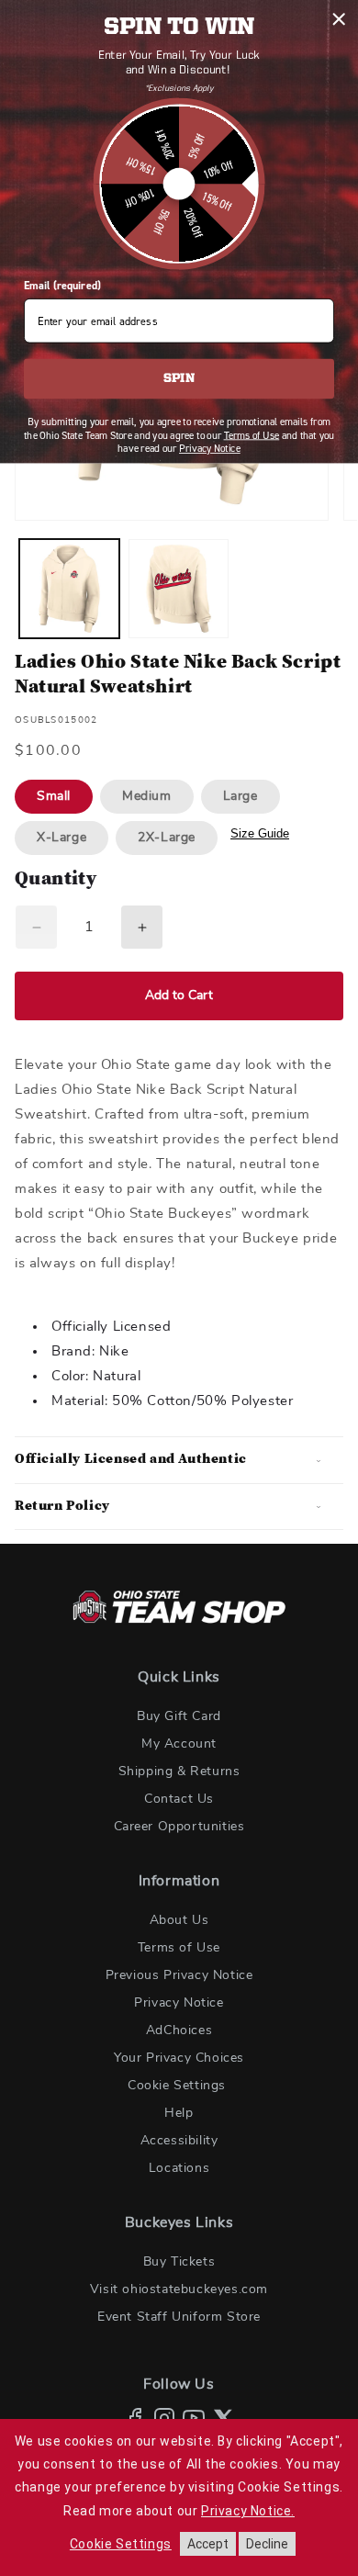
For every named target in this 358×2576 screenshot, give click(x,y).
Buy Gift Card (179, 1716)
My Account (179, 1744)
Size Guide (260, 833)
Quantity (56, 880)
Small (54, 796)
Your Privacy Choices (179, 2058)
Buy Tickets (179, 2262)
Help (179, 2113)
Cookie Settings (177, 2086)
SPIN (179, 379)
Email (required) (62, 286)
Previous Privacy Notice (179, 1975)
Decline (267, 2544)
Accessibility (179, 2141)
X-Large (62, 838)
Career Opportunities (179, 1827)
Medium (147, 796)
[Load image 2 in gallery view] (179, 589)
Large (241, 796)
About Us (179, 1920)
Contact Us (179, 1799)
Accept (208, 2544)
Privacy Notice (179, 2003)
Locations (179, 2168)
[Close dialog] (339, 19)
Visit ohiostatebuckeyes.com (179, 2289)
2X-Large (167, 838)
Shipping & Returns (179, 1772)
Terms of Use (179, 1948)
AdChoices (179, 2030)
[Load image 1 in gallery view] (69, 589)
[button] (179, 1460)
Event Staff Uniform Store (179, 2317)
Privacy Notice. (248, 2511)
